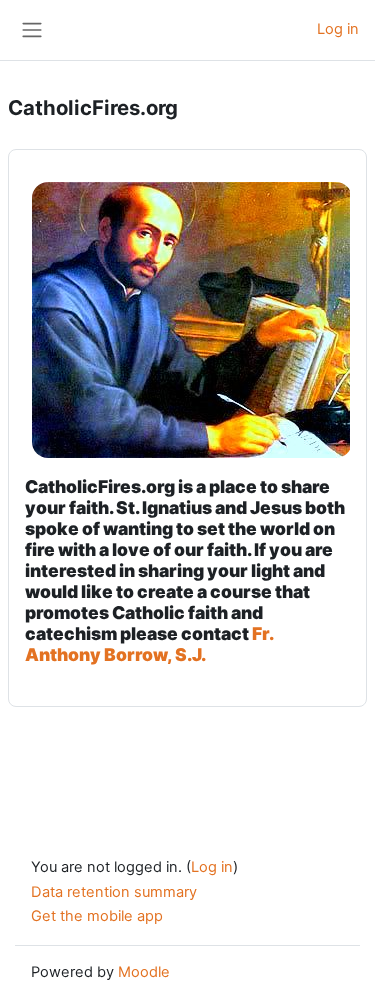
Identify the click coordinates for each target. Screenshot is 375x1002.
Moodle (144, 972)
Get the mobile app (97, 916)
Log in (338, 29)
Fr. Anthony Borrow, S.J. (149, 644)
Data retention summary (114, 892)
